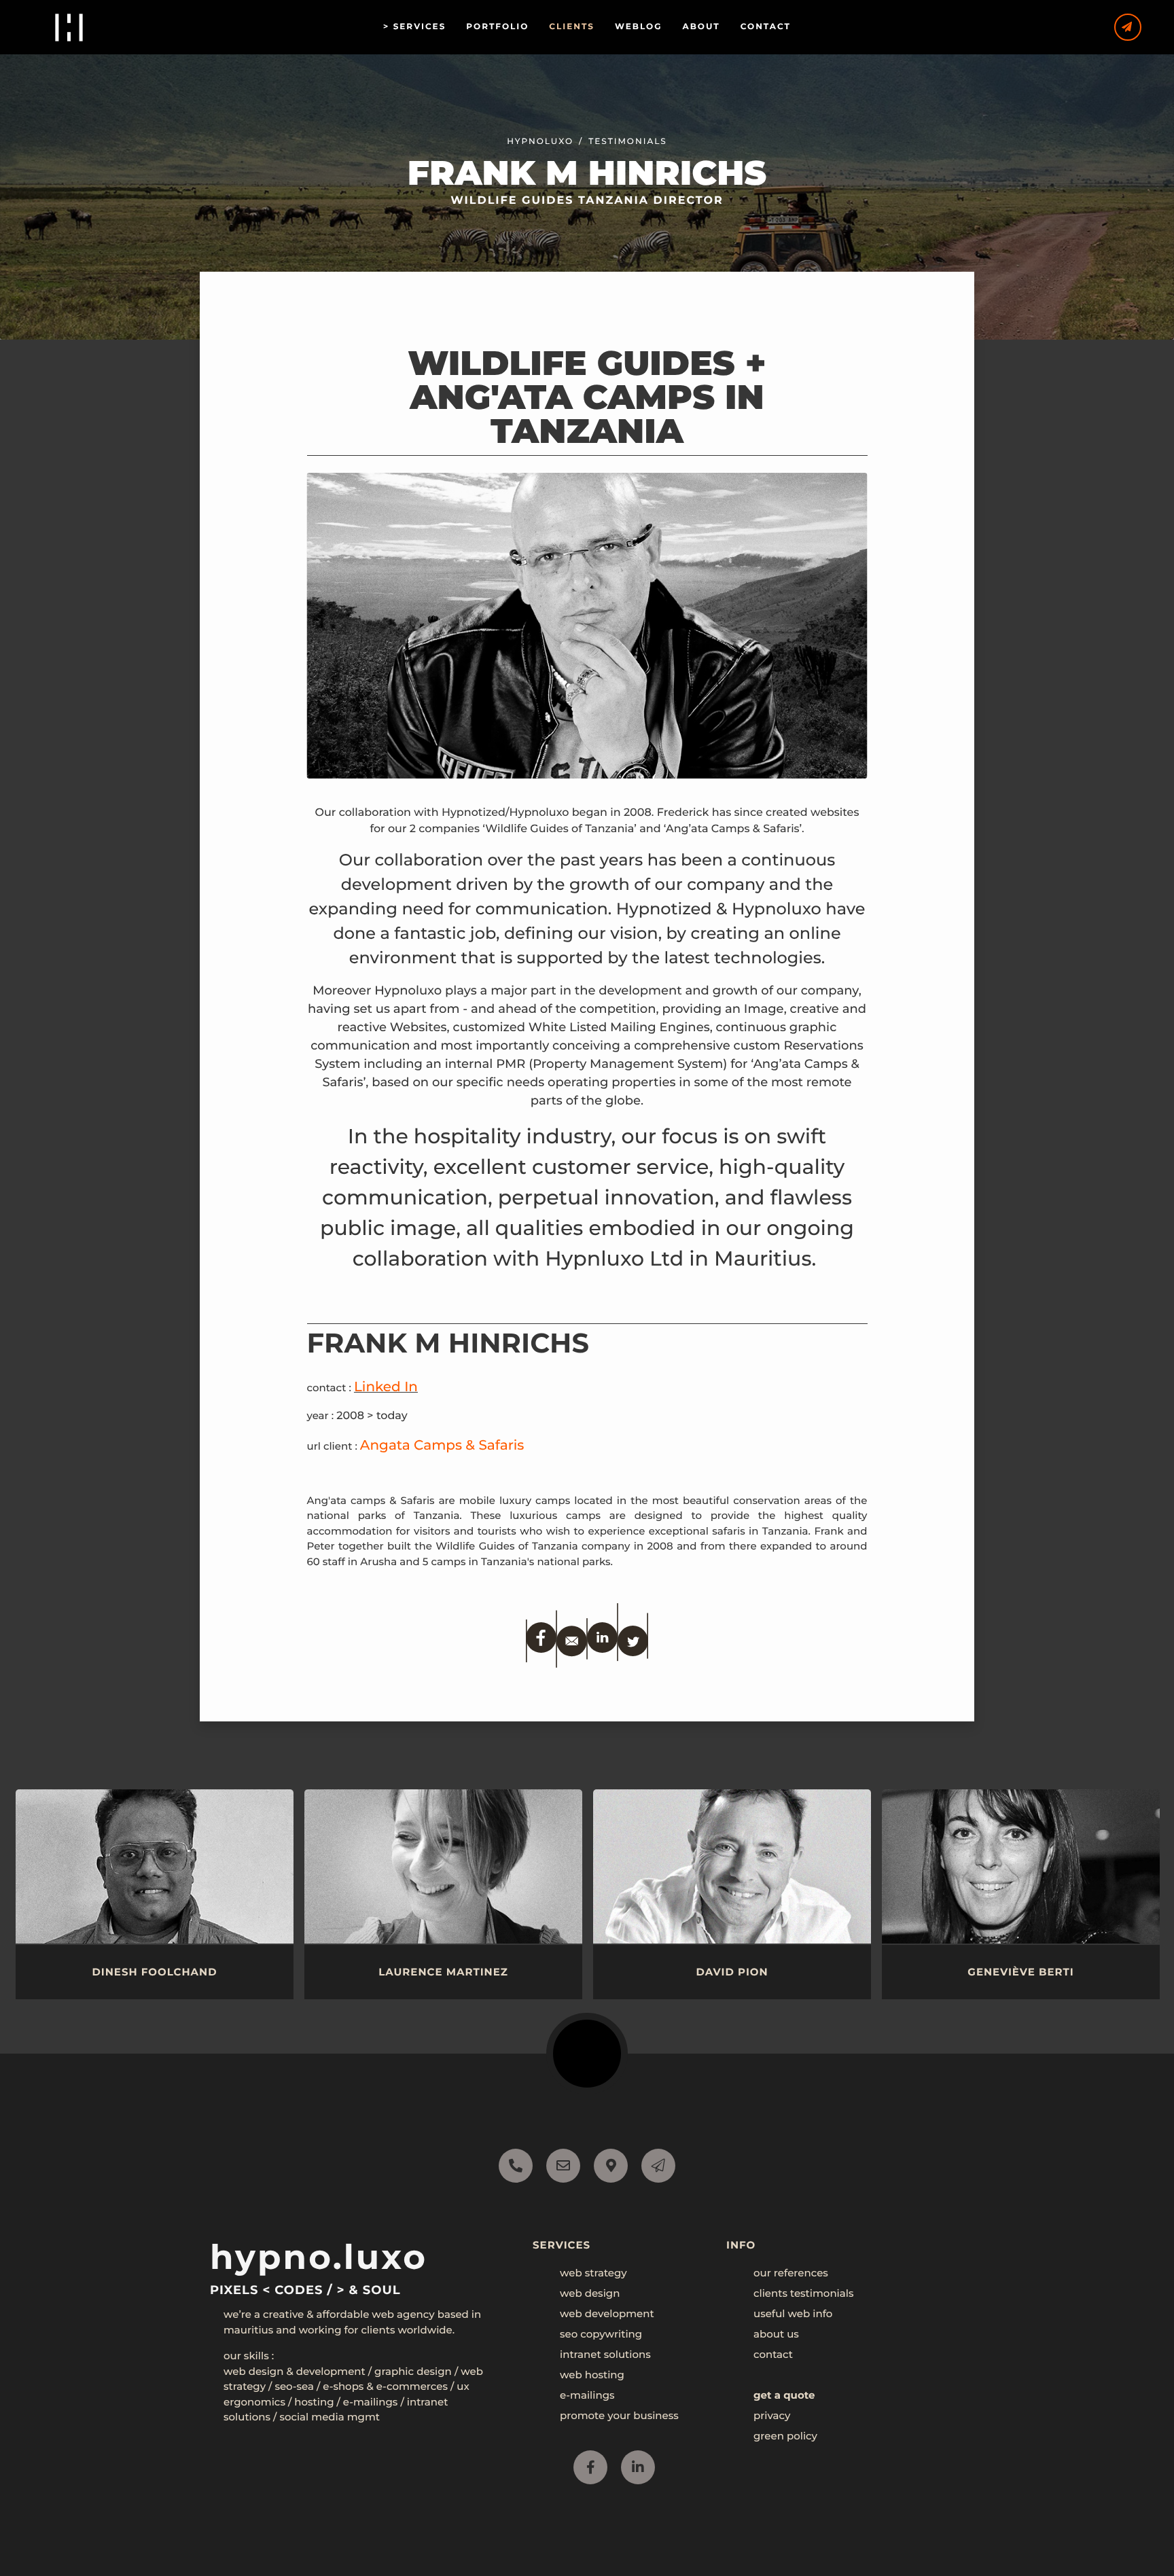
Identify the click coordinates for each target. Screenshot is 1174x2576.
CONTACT (766, 27)
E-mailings (371, 2402)
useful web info (793, 2313)
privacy (772, 2415)
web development (607, 2313)
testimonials (627, 142)
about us (776, 2334)
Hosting (314, 2402)
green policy (785, 2436)
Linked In (386, 1387)
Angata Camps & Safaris (442, 1446)
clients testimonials (803, 2293)
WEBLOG (639, 27)
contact (773, 2354)
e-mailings (587, 2395)
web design (590, 2293)
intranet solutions (605, 2354)
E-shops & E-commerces (385, 2386)
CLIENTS (572, 27)
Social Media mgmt (330, 2417)
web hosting (592, 2375)
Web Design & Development (295, 2371)
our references (791, 2273)
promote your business (619, 2415)
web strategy (593, 2273)
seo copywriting (601, 2334)
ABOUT (701, 27)
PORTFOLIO (497, 27)
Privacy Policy (147, 2528)
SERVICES (420, 27)
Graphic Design (413, 2371)
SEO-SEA (294, 2386)
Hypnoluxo (540, 142)
